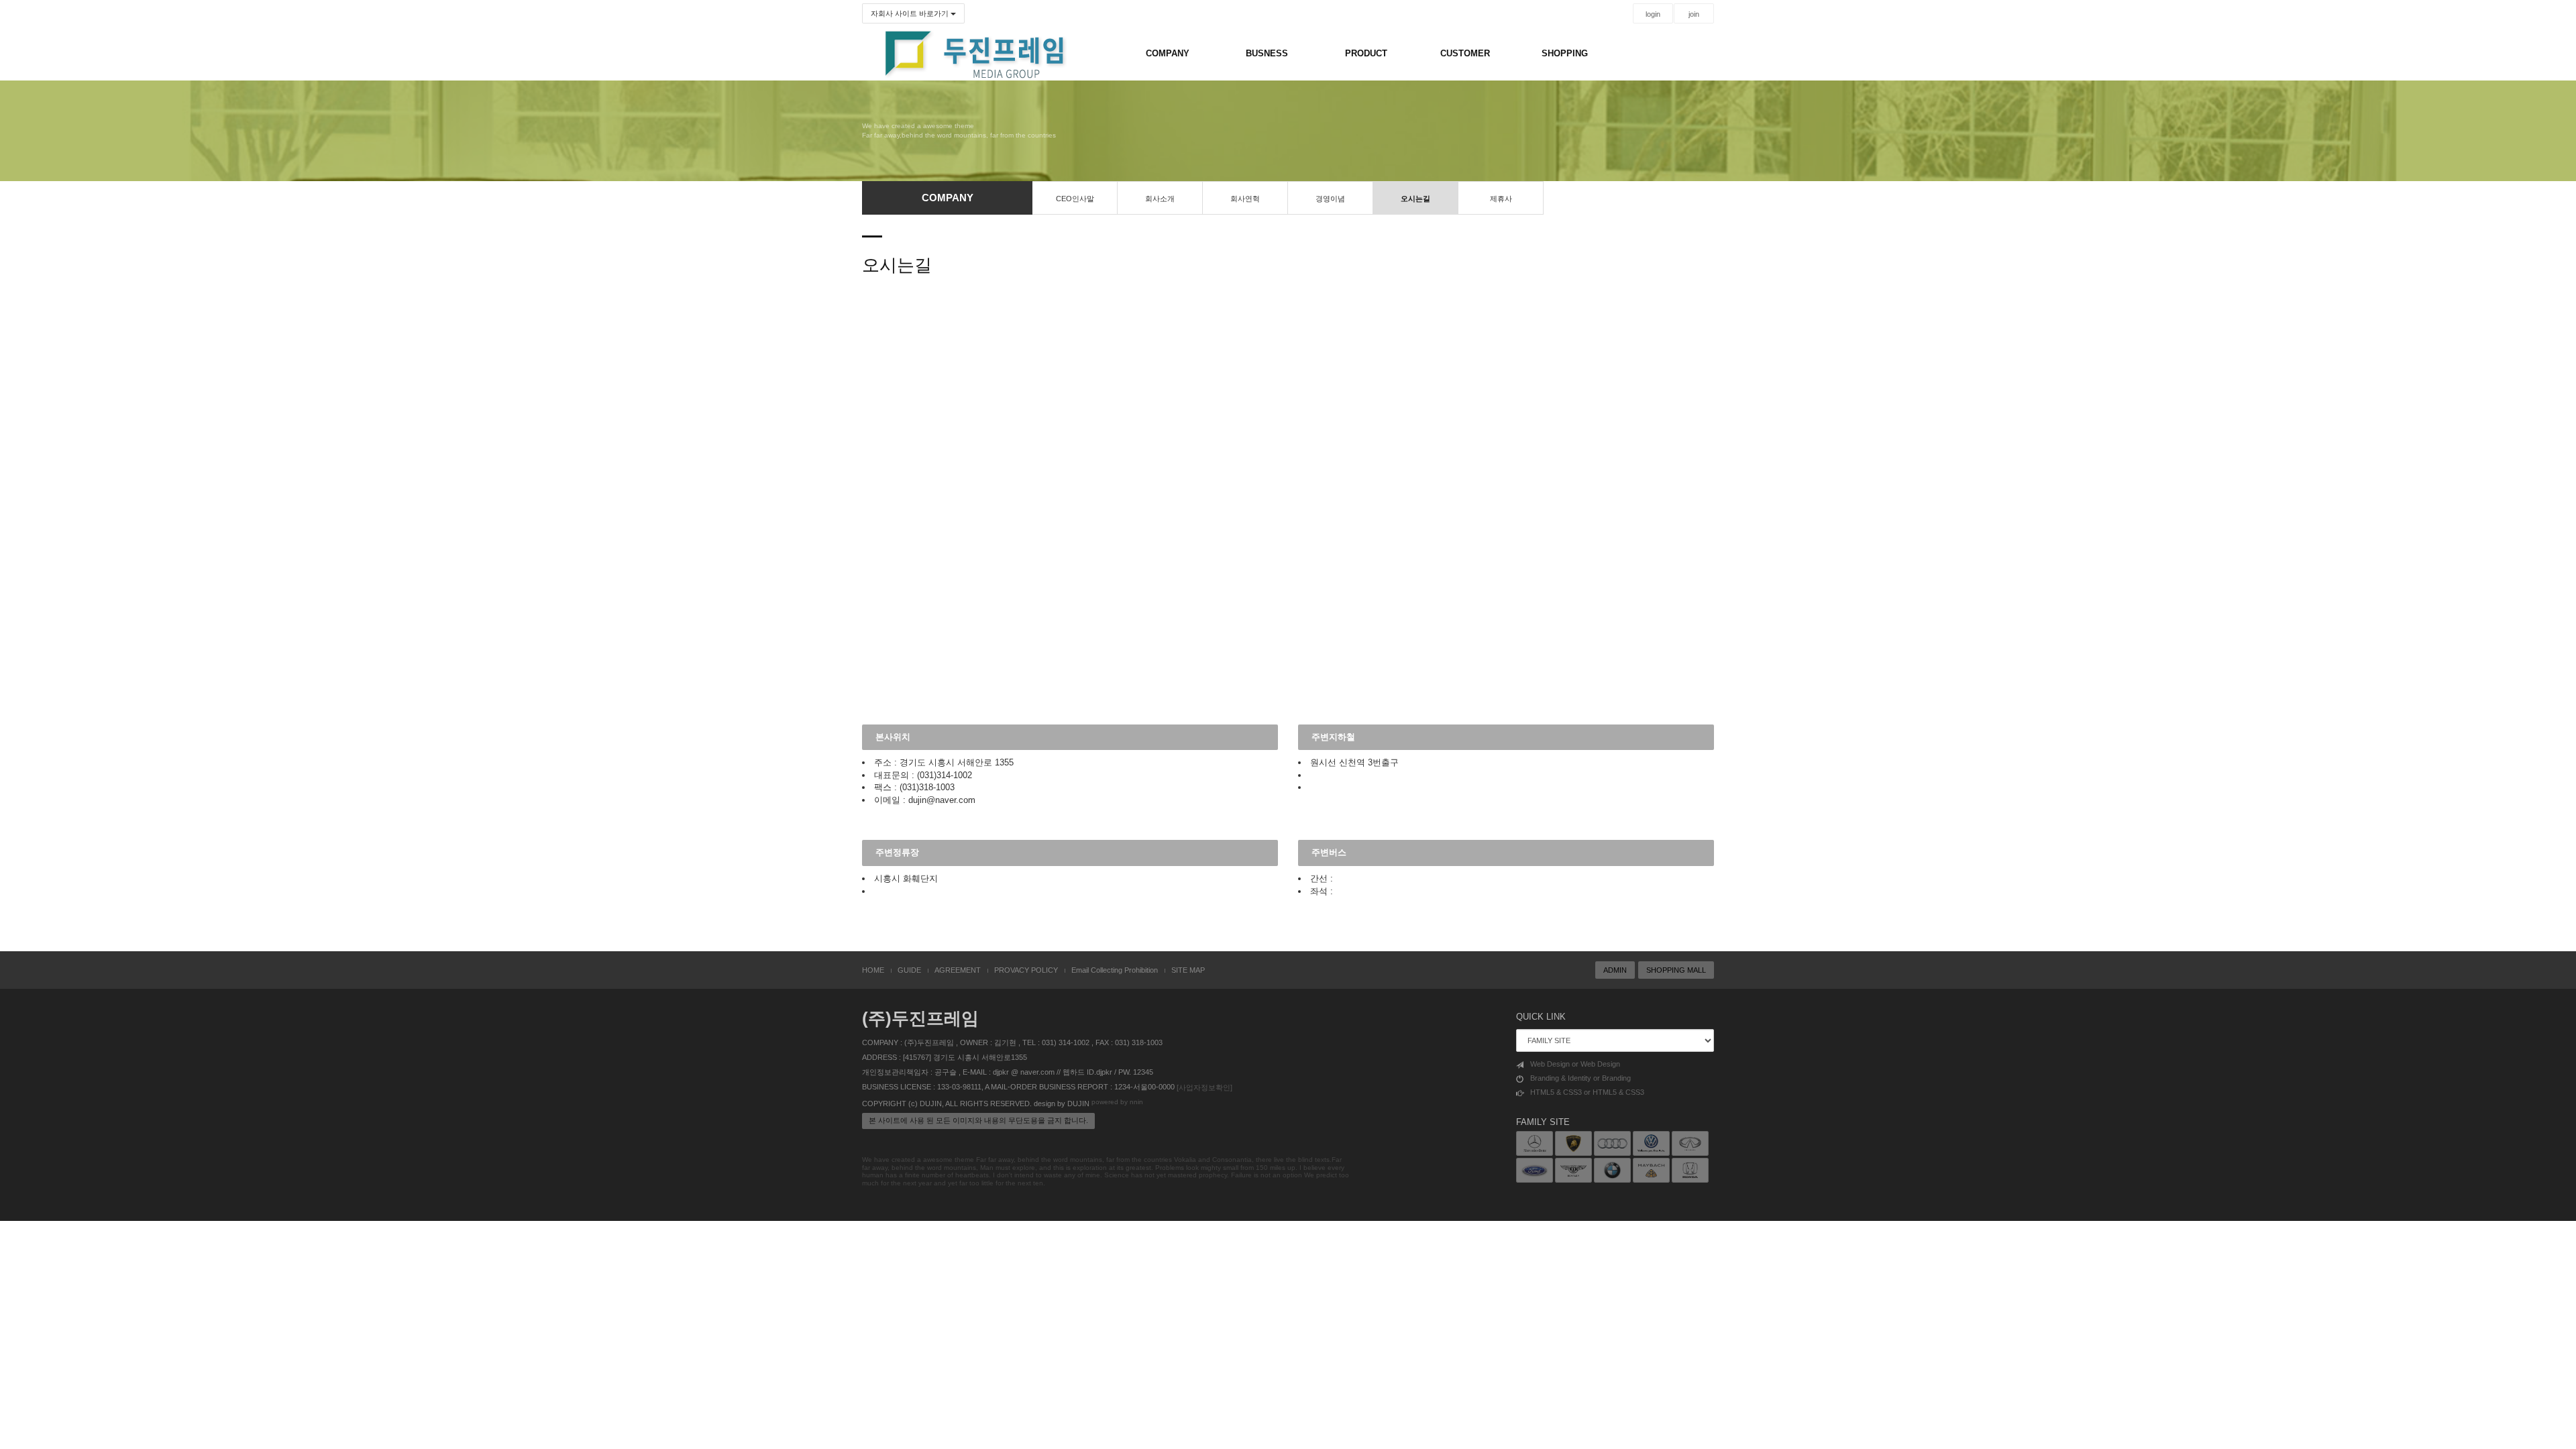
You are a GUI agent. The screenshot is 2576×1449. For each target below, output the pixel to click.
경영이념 (1330, 199)
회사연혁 (1245, 199)
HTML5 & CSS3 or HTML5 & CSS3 (1587, 1092)
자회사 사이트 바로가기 (911, 13)
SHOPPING (1565, 53)
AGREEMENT (958, 970)
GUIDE (909, 970)
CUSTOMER (1465, 53)
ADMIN (1615, 970)
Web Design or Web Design (1575, 1064)
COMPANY (1168, 53)
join (1694, 14)
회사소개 (1160, 199)
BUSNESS (1267, 53)
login (1653, 14)
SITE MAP (1188, 970)
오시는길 (1415, 199)
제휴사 (1501, 199)
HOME (873, 970)
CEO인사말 (1075, 199)
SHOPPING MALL (1676, 970)
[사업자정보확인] (1204, 1087)
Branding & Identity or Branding (1580, 1078)
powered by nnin (1117, 1102)
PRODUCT (1366, 53)
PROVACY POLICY (1026, 970)
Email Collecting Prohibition (1115, 970)
